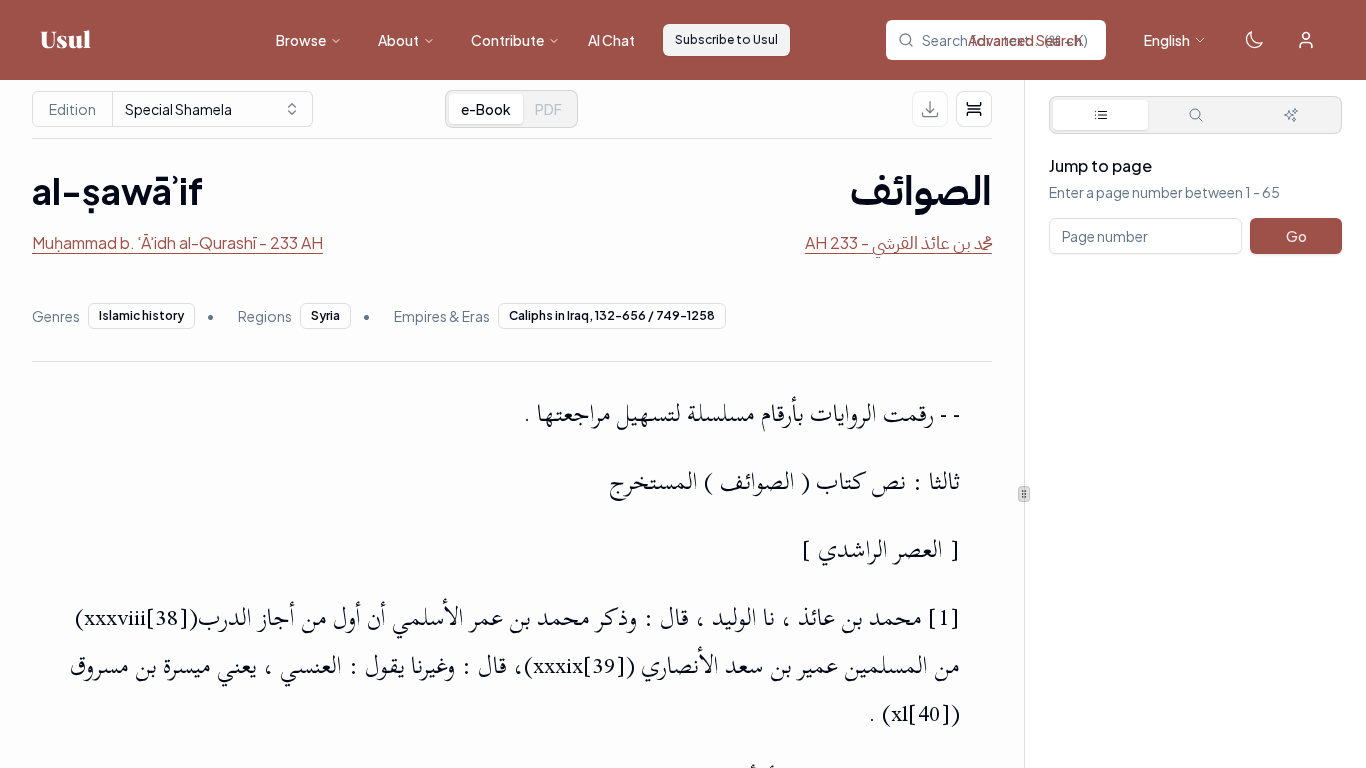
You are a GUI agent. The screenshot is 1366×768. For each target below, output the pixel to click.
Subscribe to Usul (726, 39)
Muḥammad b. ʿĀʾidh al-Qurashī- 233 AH (177, 242)
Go (1295, 236)
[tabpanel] (1195, 238)
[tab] (548, 109)
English (1167, 40)
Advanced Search (1025, 40)
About (398, 40)
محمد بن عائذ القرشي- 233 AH (898, 242)
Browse (301, 40)
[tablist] (511, 109)
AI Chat (611, 40)
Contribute (507, 40)
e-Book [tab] (486, 109)
